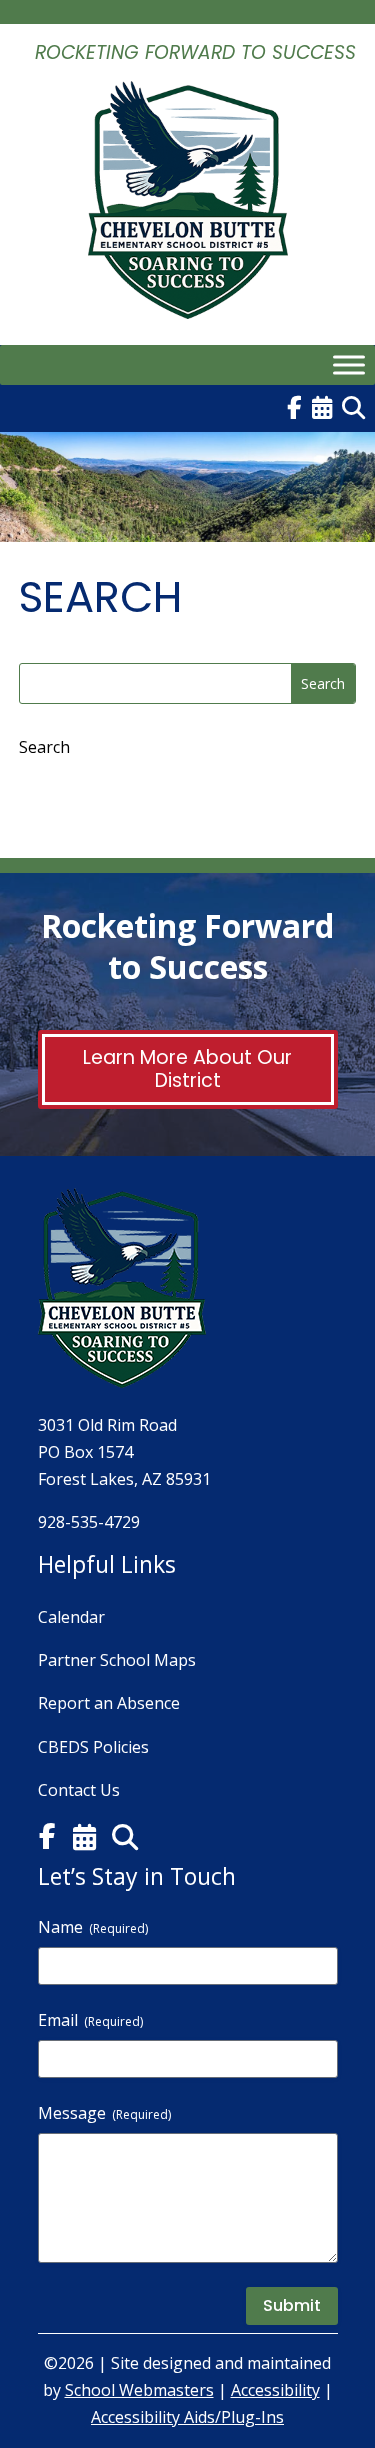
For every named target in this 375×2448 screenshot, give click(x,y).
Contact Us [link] (79, 1790)
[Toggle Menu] (349, 364)
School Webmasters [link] (139, 2390)
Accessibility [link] (275, 2390)
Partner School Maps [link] (117, 1660)
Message (104, 2113)
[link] (188, 305)
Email (90, 2020)
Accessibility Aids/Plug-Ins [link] (187, 2417)
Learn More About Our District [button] (187, 1069)
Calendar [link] (71, 1617)
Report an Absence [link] (109, 1703)
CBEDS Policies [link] (93, 1747)
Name (93, 1927)
